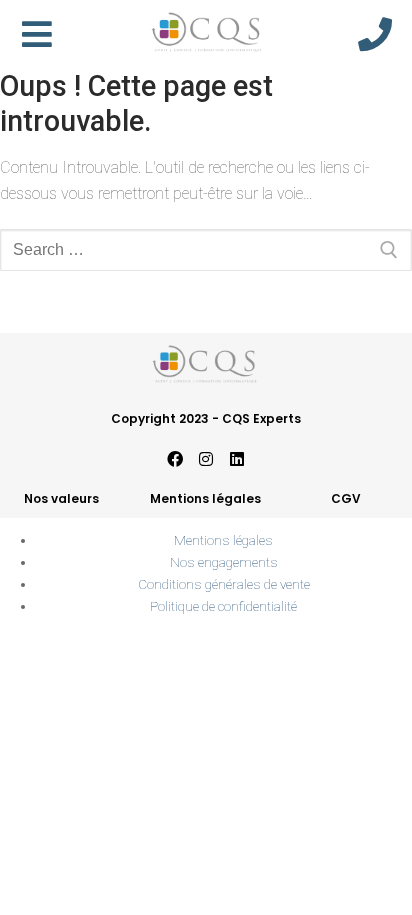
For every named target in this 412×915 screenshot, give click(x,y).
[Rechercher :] (206, 250)
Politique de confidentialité (223, 606)
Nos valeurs (61, 498)
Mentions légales (205, 498)
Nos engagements (224, 562)
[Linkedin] (237, 459)
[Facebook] (174, 459)
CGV (346, 498)
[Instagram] (206, 459)
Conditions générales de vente (224, 584)
